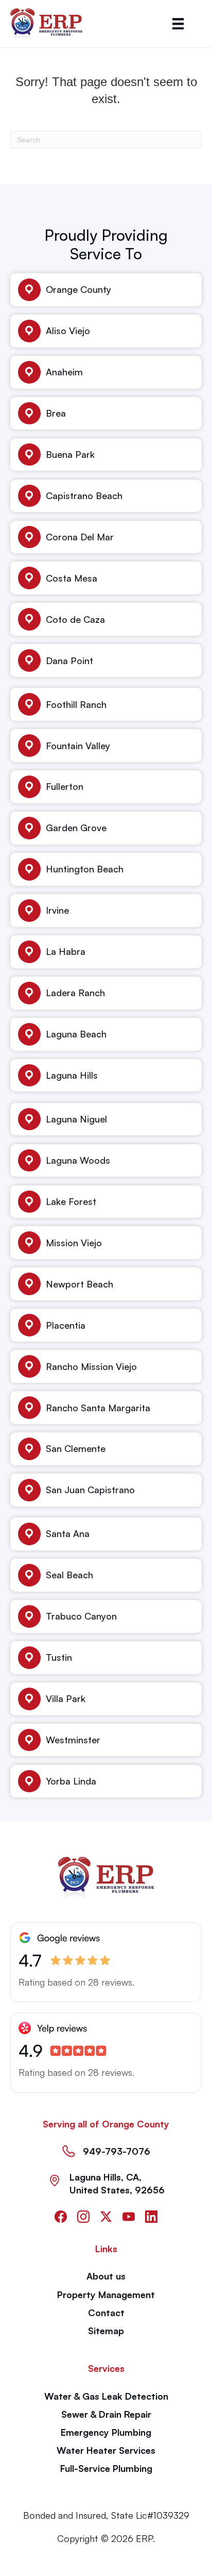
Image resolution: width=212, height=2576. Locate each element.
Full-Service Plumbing (106, 2468)
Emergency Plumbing (106, 2432)
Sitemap (106, 2331)
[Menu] (178, 24)
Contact (106, 2313)
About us (106, 2276)
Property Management (106, 2294)
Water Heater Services (106, 2450)
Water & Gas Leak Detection (106, 2396)
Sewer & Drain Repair (106, 2414)
